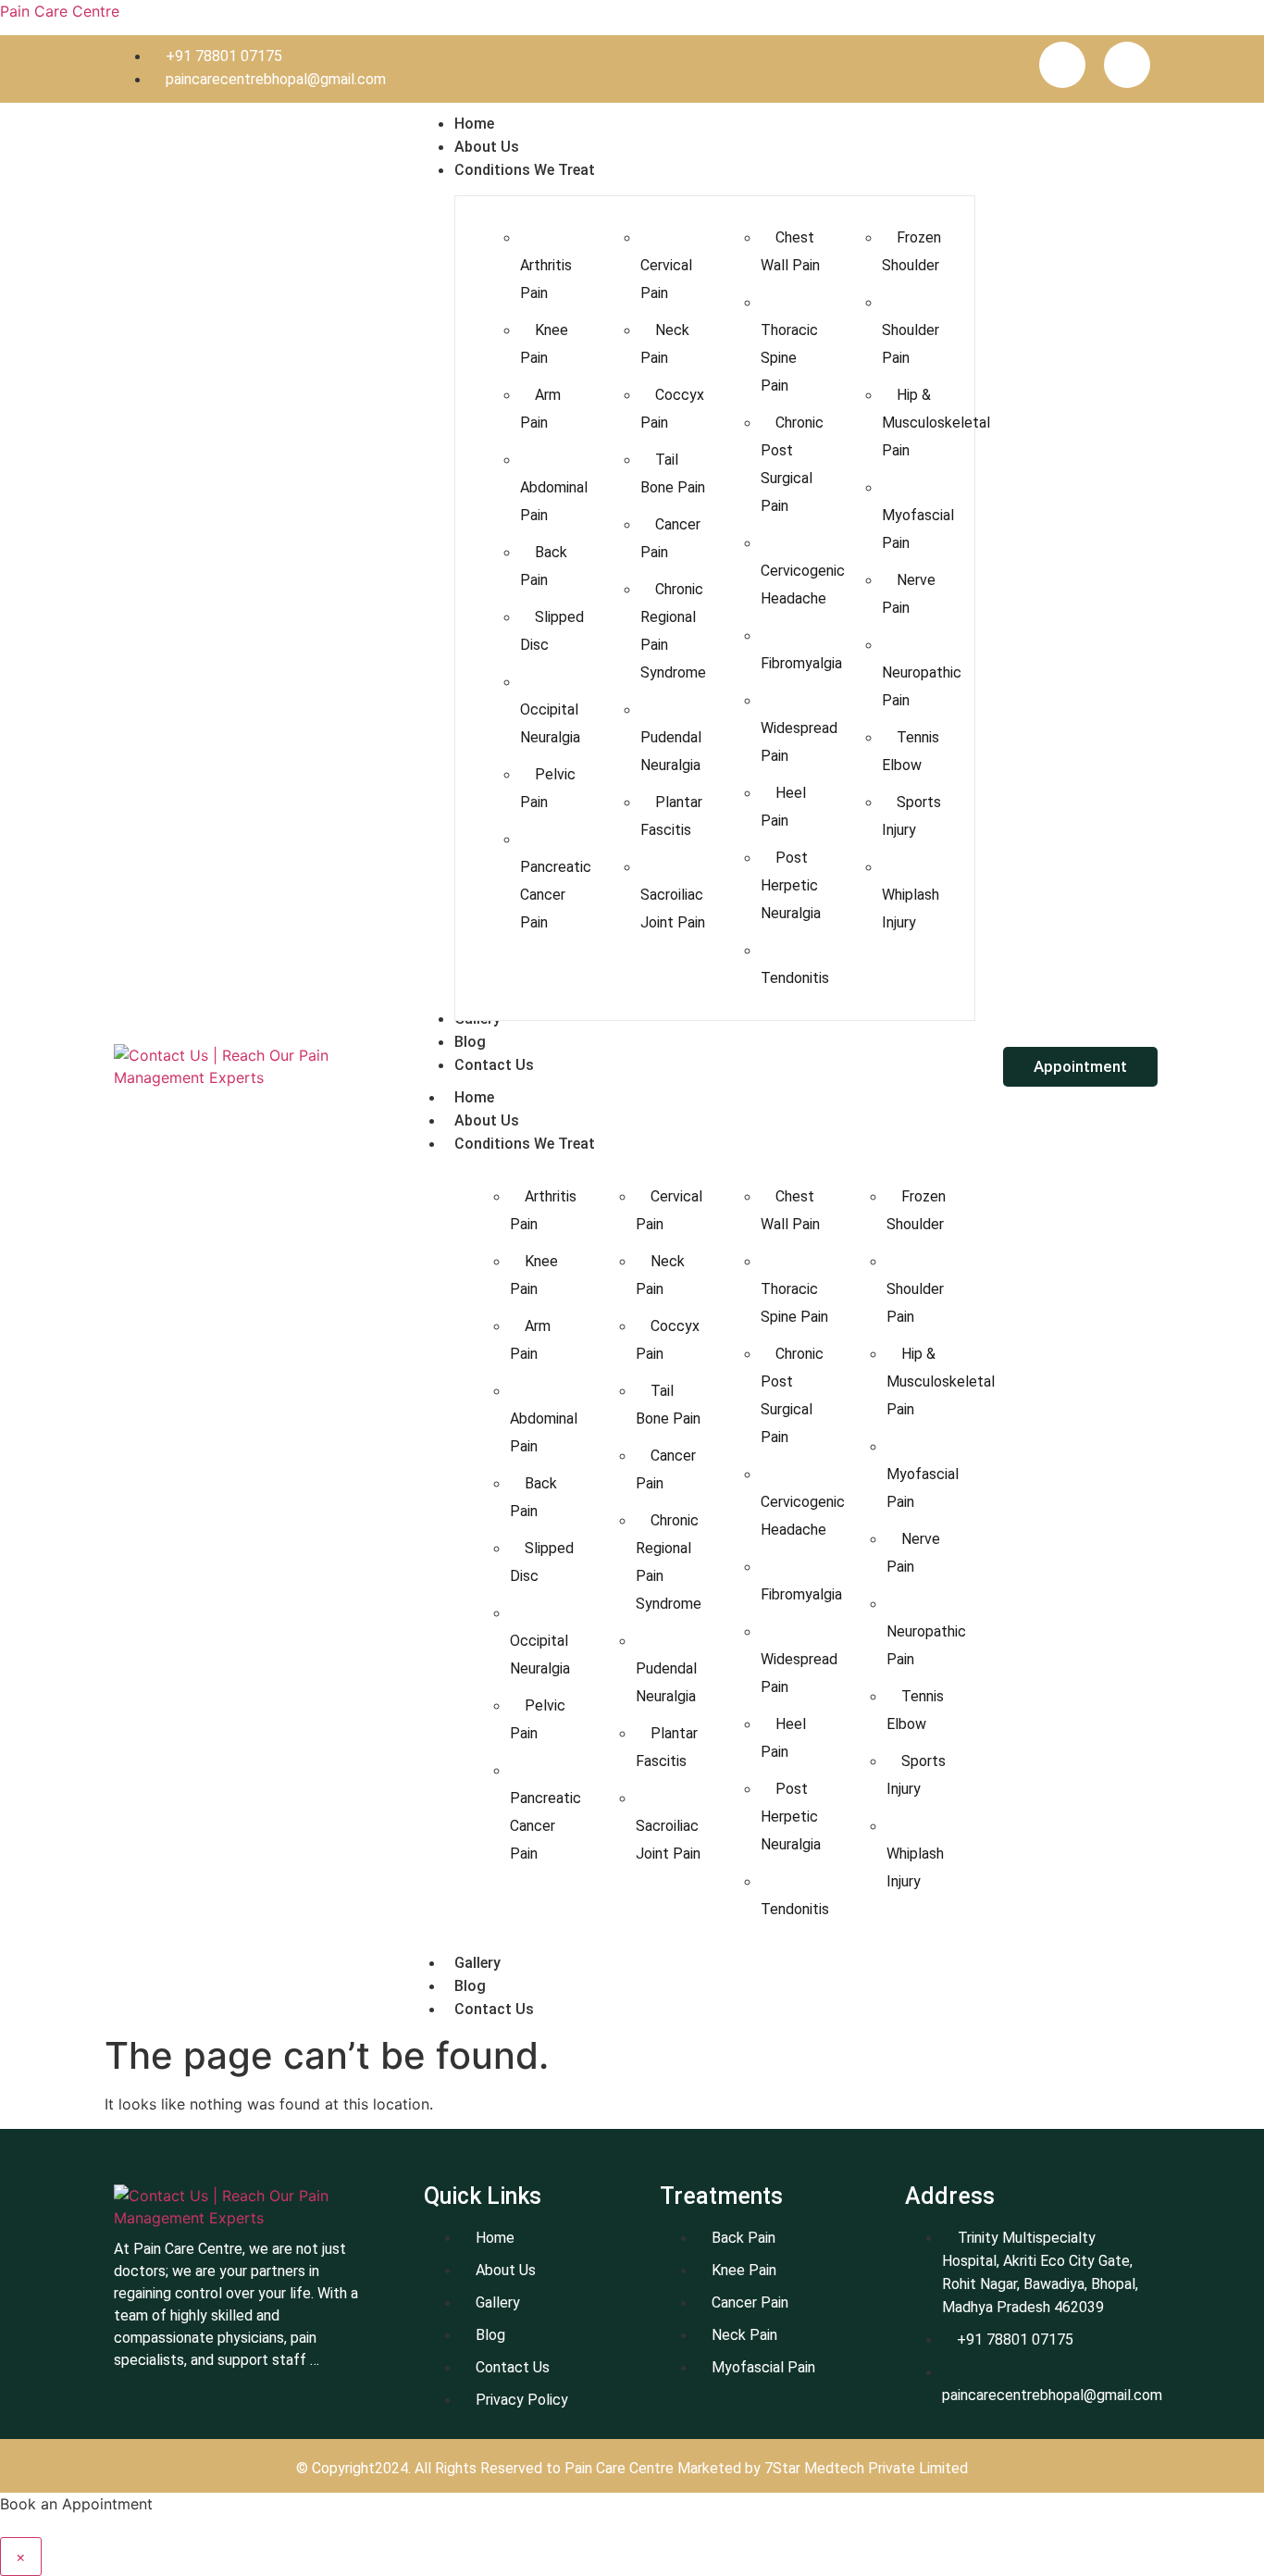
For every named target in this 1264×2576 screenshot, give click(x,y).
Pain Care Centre (60, 11)
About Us (487, 1120)
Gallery (477, 1963)
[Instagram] (1127, 65)
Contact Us (494, 2009)
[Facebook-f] (1062, 65)
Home (474, 1097)
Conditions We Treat (525, 1144)
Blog (470, 1986)
